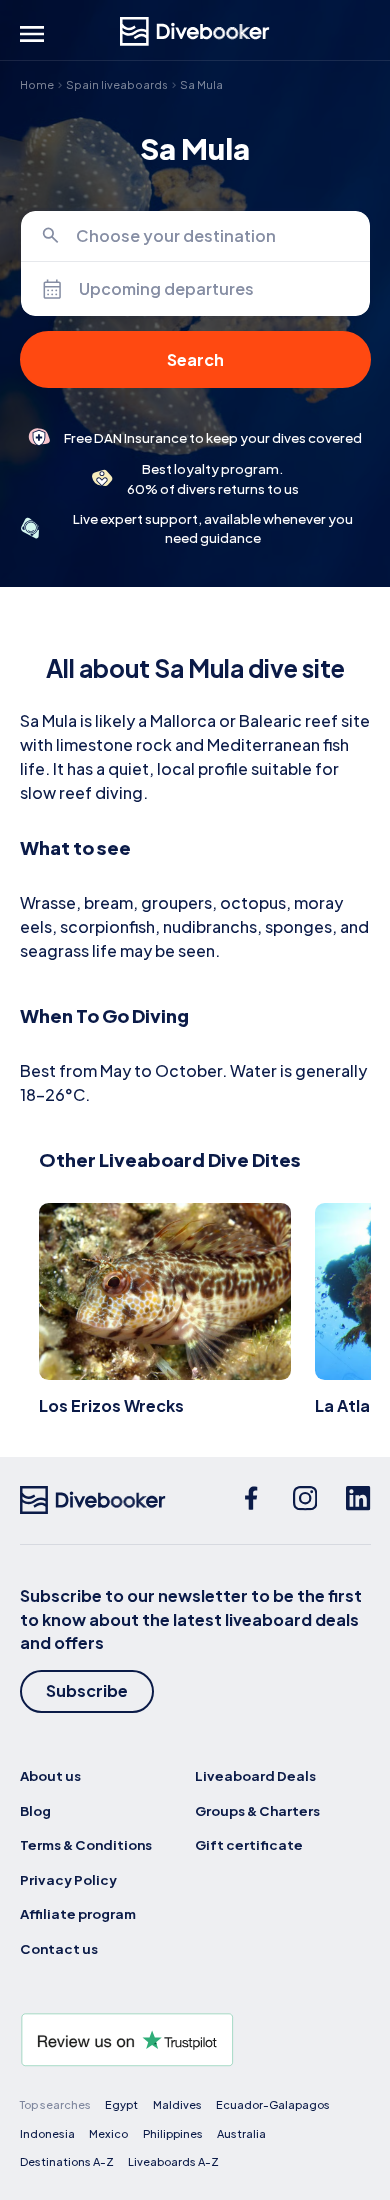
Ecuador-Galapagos (273, 2104)
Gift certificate (249, 1844)
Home (37, 84)
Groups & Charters (257, 1810)
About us (50, 1775)
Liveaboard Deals (255, 1775)
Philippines (173, 2133)
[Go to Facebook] (251, 1500)
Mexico (108, 2133)
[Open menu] (32, 34)
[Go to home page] (195, 31)
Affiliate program (78, 1913)
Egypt (121, 2104)
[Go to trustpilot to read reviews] (195, 2040)
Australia (241, 2133)
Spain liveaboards (117, 84)
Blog (35, 1810)
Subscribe (87, 1690)
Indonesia (47, 2133)
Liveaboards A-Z (173, 2161)
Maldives (177, 2104)
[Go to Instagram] (305, 1500)
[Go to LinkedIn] (358, 1500)
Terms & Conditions (86, 1844)
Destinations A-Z (67, 2161)
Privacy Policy (68, 1879)
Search (195, 359)
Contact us (59, 1948)
